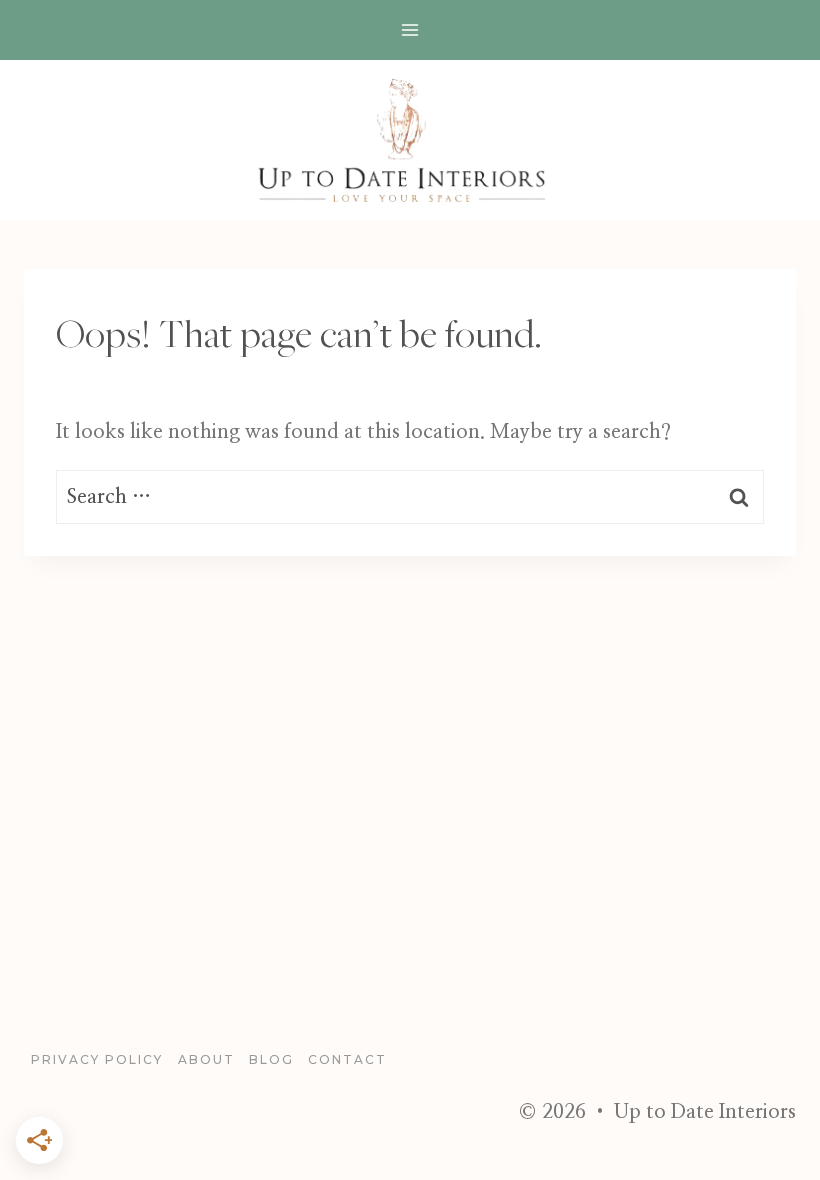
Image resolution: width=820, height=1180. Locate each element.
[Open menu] (410, 29)
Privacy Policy (97, 1059)
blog (271, 1059)
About (206, 1059)
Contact (347, 1059)
